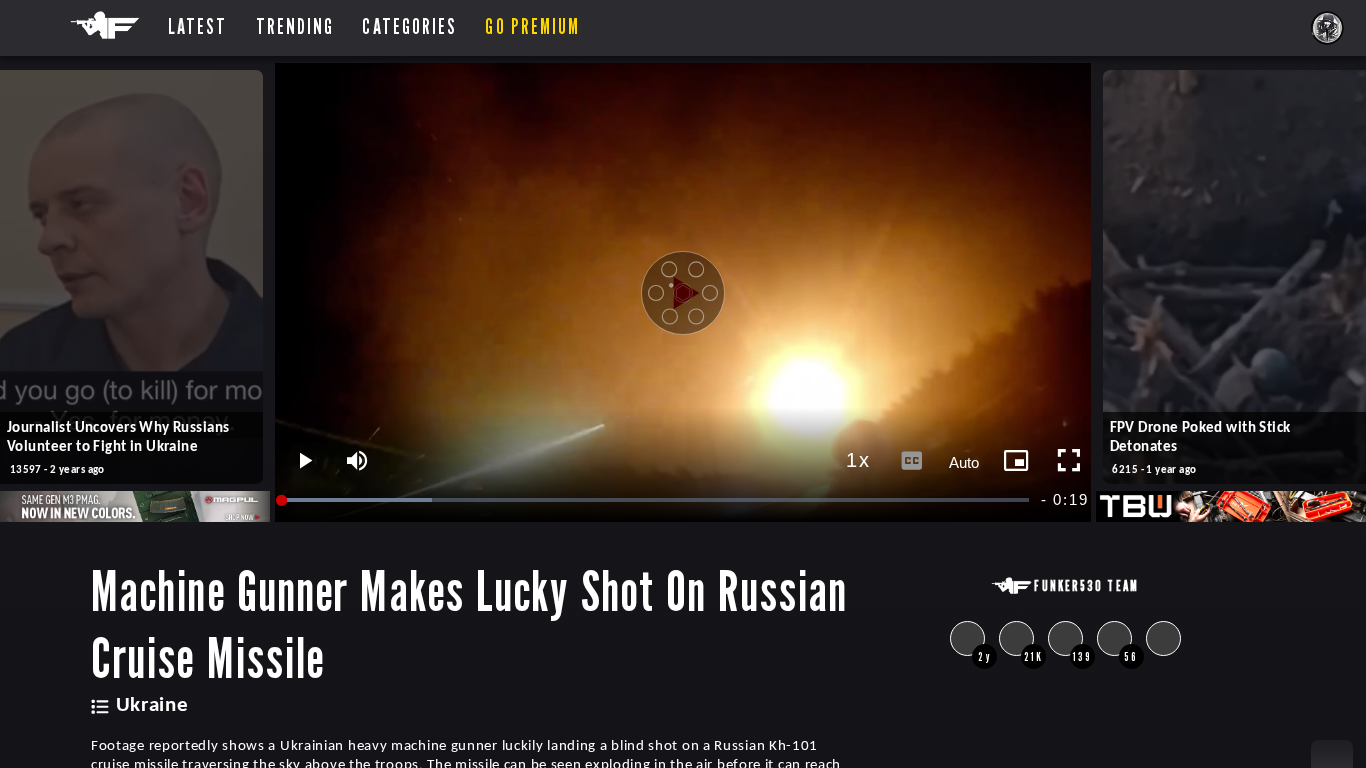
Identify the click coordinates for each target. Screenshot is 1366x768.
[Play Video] (683, 293)
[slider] (657, 500)
